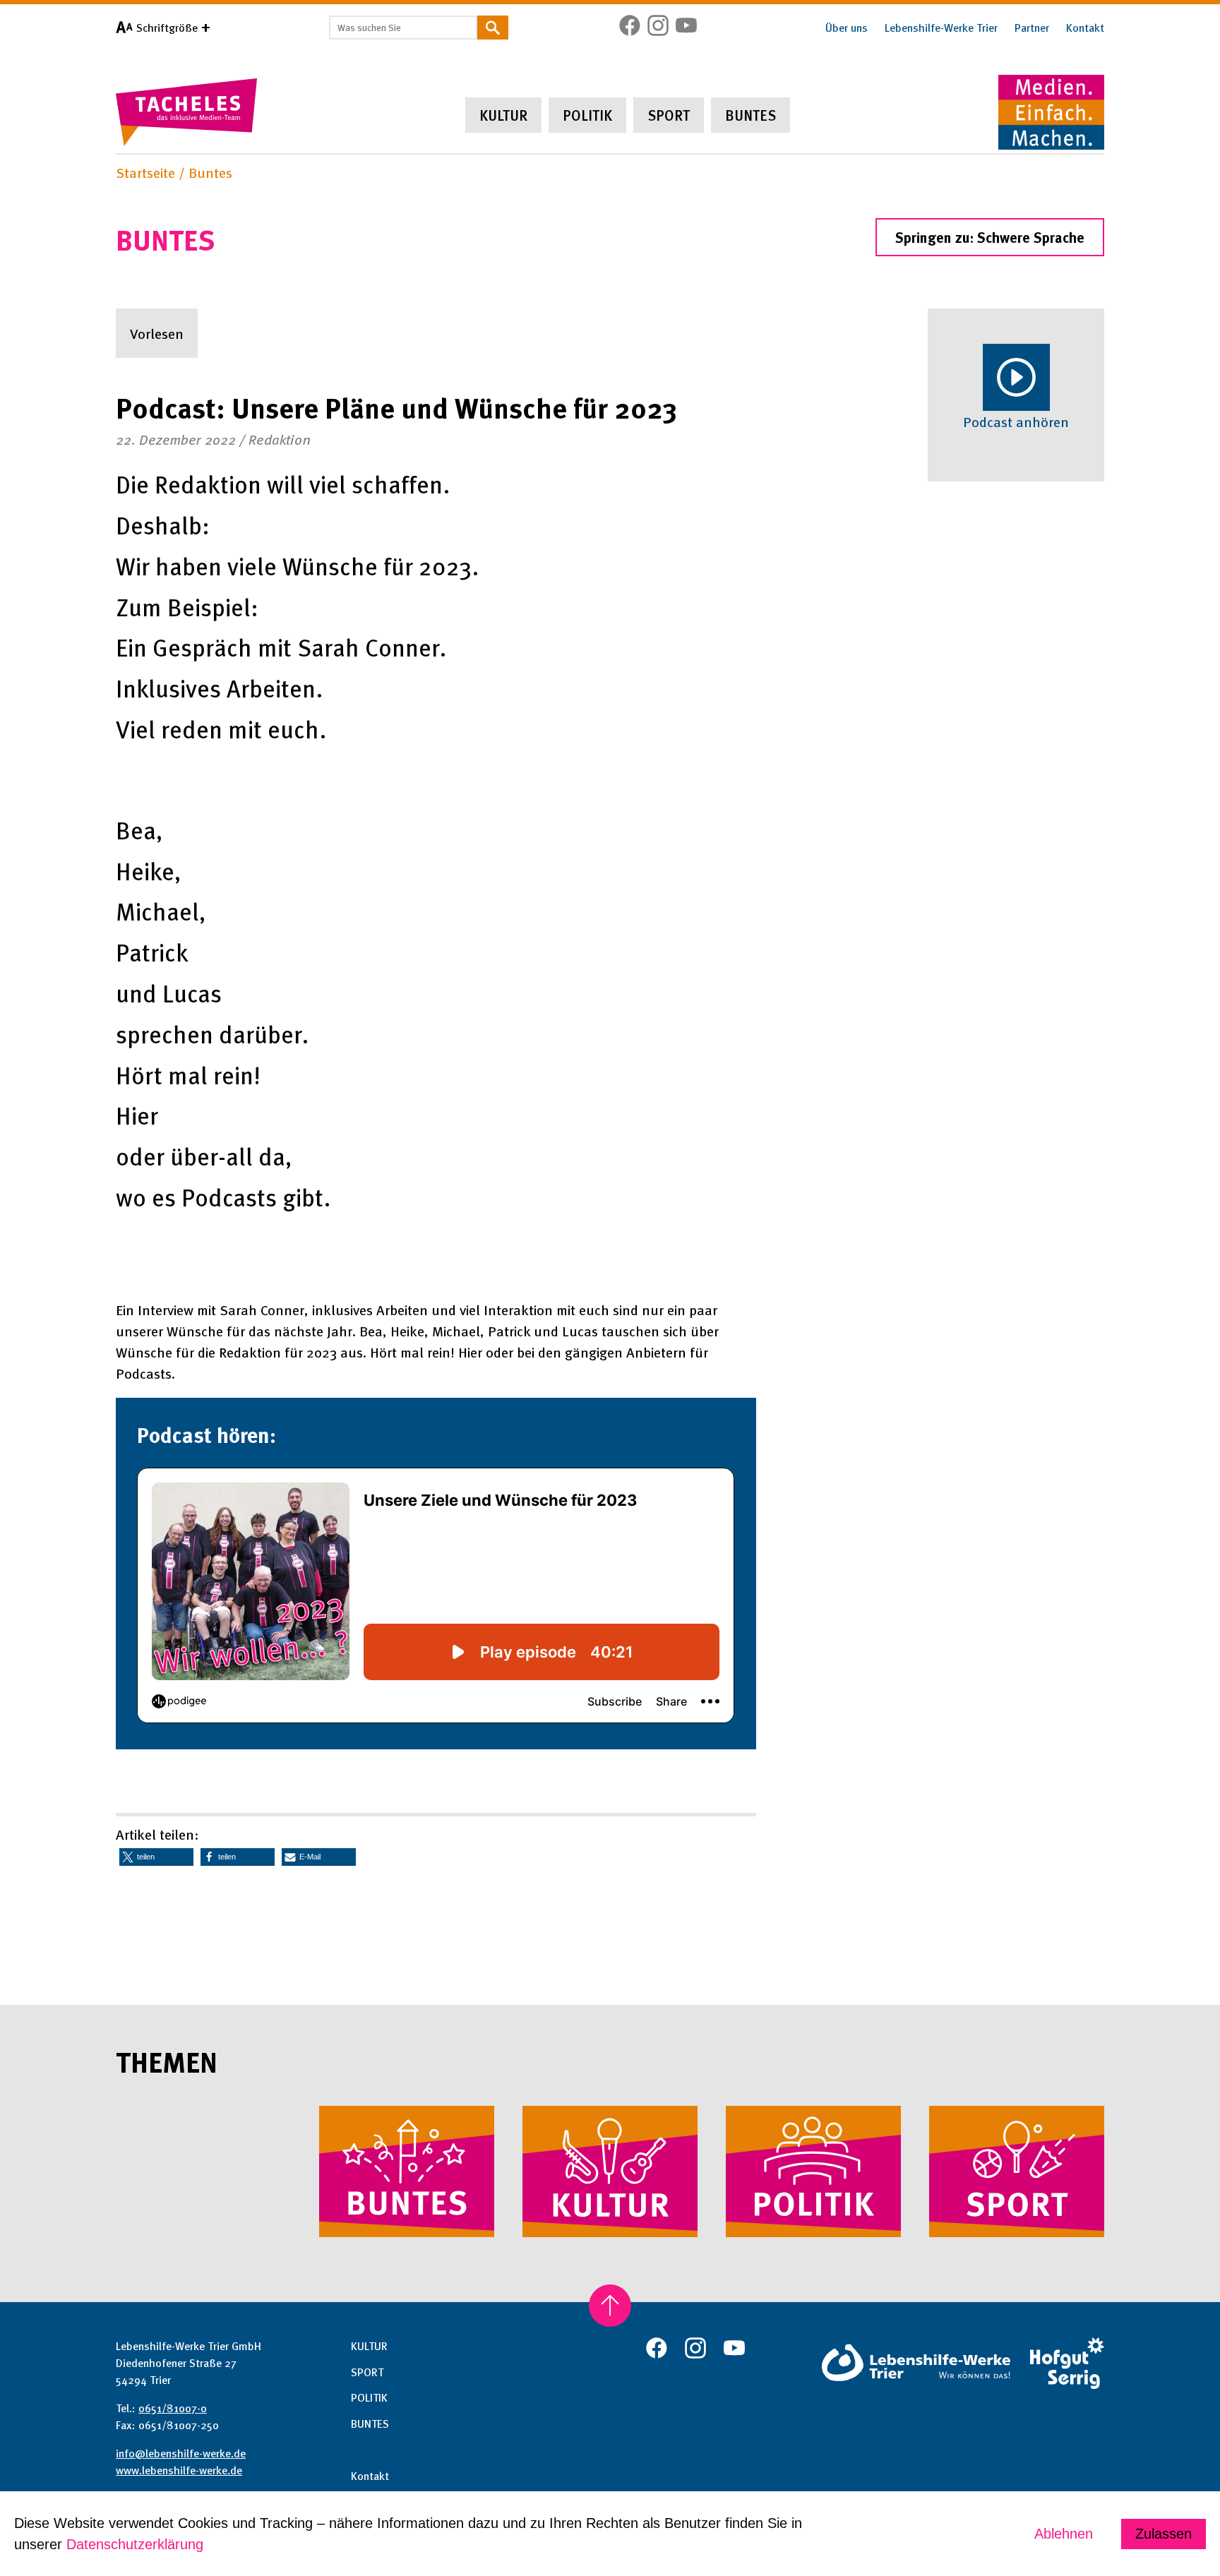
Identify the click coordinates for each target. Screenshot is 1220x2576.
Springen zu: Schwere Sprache (990, 237)
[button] (156, 1857)
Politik (587, 115)
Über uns (847, 28)
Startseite (145, 172)
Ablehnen (1064, 2534)
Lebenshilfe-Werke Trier (941, 28)
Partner (1032, 28)
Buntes (750, 115)
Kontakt (1085, 28)
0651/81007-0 (173, 2408)
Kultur (503, 115)
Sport (669, 115)
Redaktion (280, 439)
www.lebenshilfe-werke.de (179, 2470)
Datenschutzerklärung (135, 2544)
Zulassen (1164, 2534)
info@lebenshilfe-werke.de (181, 2453)
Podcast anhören (1016, 421)
